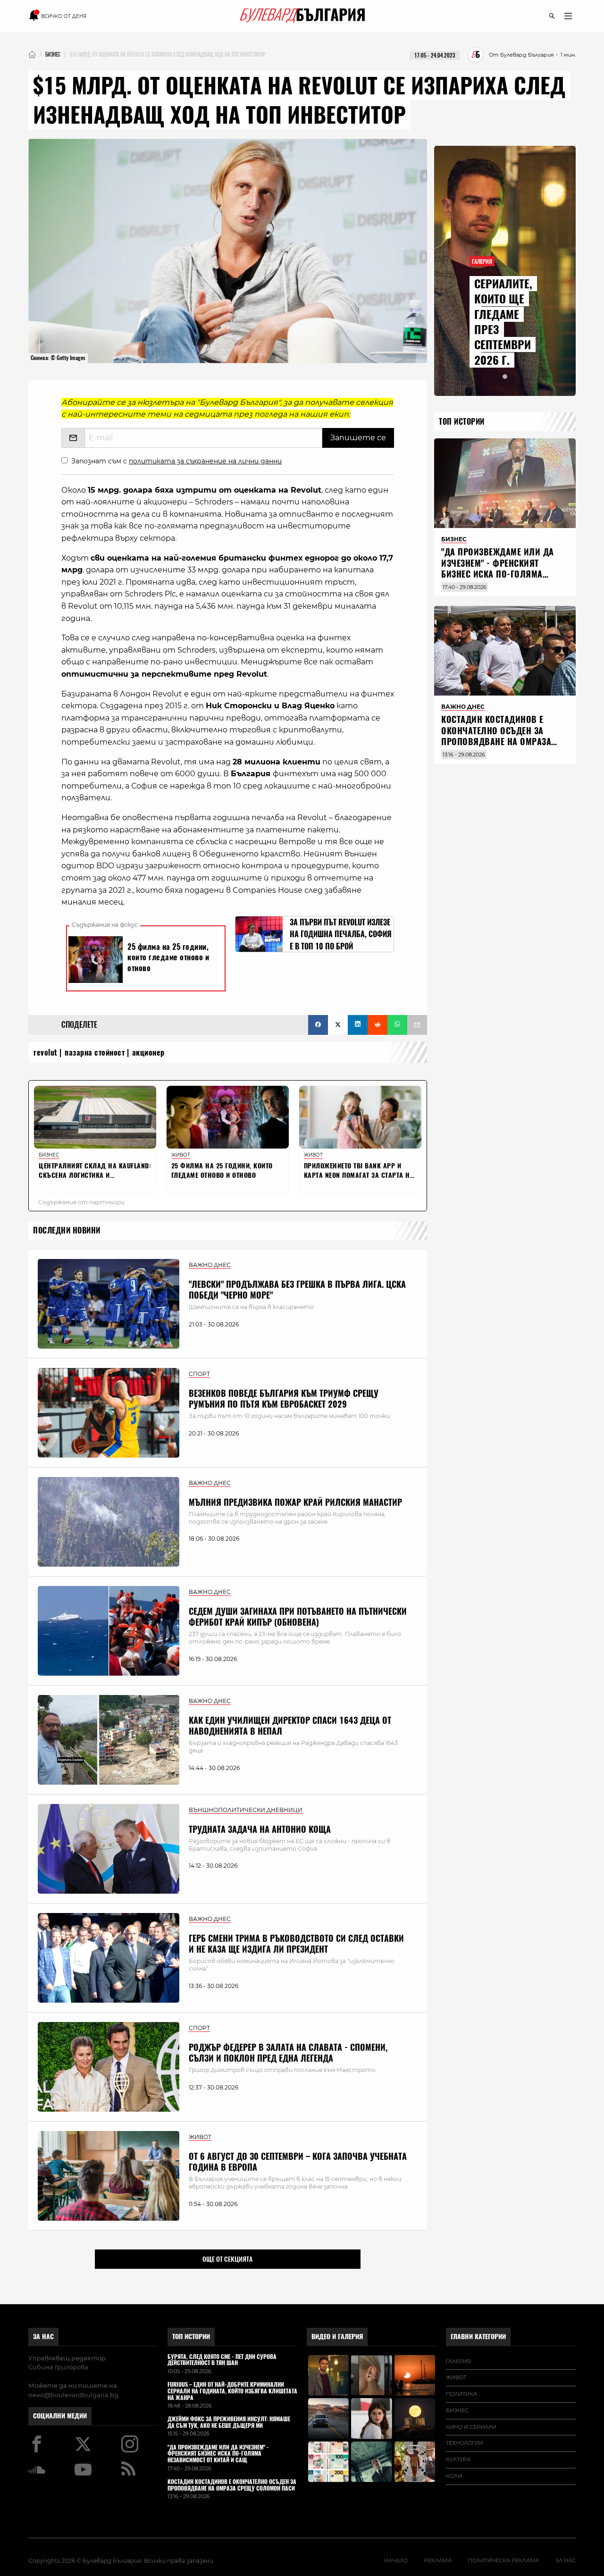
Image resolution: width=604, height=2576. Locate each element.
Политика (461, 2394)
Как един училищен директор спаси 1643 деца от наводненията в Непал (290, 1726)
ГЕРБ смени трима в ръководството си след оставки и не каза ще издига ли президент (296, 1944)
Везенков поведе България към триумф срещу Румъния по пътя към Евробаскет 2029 (284, 1399)
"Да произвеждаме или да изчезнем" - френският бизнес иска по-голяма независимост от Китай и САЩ (498, 574)
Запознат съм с (176, 461)
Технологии (465, 2443)
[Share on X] (338, 1025)
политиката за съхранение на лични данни (205, 461)
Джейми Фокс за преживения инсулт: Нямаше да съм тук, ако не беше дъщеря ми (229, 2423)
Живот (456, 2377)
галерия (458, 2361)
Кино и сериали (471, 2427)
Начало (396, 2560)
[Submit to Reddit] (377, 1025)
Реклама (438, 2560)
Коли (454, 2476)
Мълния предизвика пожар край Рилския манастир (295, 1502)
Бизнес (457, 2410)
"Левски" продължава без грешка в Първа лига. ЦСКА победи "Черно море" (297, 1290)
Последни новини (67, 1230)
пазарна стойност (95, 1053)
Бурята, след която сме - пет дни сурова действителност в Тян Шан (222, 2360)
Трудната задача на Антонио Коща (260, 1829)
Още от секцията (227, 2259)
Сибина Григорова (58, 2367)
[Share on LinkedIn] (358, 1025)
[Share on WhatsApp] (397, 1025)
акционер (148, 1053)
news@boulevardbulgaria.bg (73, 2395)
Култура (458, 2459)
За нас (43, 2337)
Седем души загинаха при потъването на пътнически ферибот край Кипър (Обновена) (298, 1617)
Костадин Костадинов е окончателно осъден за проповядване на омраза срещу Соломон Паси (496, 736)
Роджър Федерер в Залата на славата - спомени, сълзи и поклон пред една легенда (288, 2053)
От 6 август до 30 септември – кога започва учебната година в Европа (298, 2162)
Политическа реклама (503, 2560)
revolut (46, 1053)
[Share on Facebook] (318, 1025)
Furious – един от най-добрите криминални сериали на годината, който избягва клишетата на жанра (232, 2391)
